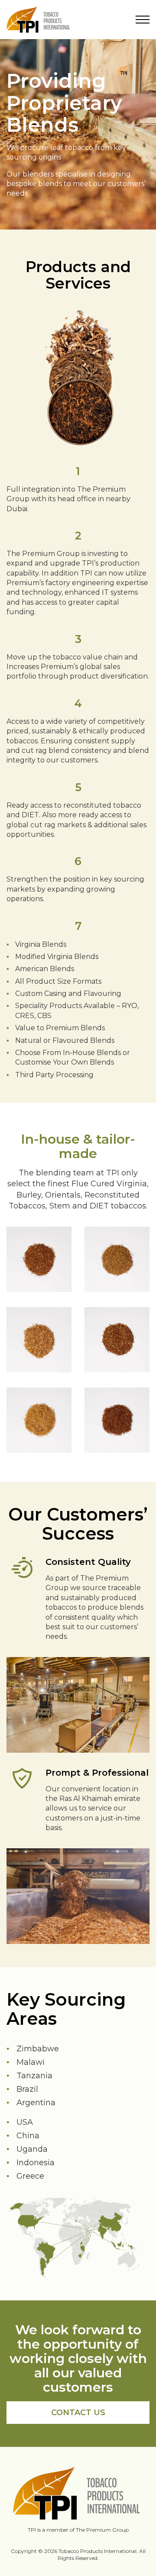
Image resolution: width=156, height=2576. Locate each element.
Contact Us (78, 2413)
